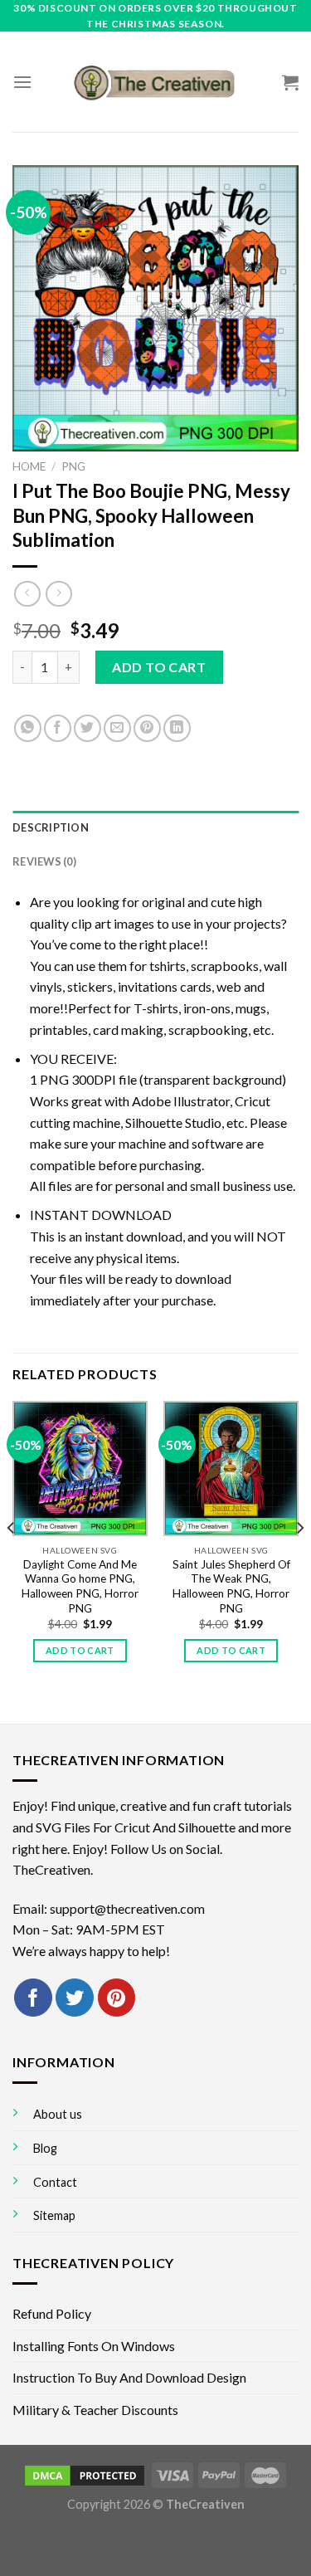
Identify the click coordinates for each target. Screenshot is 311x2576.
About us (58, 2114)
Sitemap (54, 2215)
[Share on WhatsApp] (28, 728)
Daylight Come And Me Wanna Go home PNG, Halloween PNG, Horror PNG (80, 1586)
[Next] (299, 1561)
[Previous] (12, 1561)
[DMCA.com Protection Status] (85, 2474)
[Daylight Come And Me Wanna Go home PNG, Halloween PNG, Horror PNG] (80, 1469)
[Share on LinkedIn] (177, 728)
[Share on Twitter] (87, 728)
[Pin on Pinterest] (147, 728)
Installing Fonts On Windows (94, 2346)
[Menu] (22, 82)
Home (29, 466)
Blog (45, 2148)
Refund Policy (52, 2313)
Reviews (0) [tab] (44, 861)
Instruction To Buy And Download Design (129, 2377)
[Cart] (290, 82)
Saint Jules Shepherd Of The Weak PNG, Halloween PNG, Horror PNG (231, 1586)
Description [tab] (51, 827)
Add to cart (159, 667)
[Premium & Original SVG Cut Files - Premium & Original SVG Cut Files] (156, 82)
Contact (55, 2182)
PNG (73, 466)
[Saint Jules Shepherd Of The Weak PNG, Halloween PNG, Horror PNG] (231, 1469)
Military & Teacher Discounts (95, 2410)
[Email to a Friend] (117, 728)
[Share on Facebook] (58, 728)
